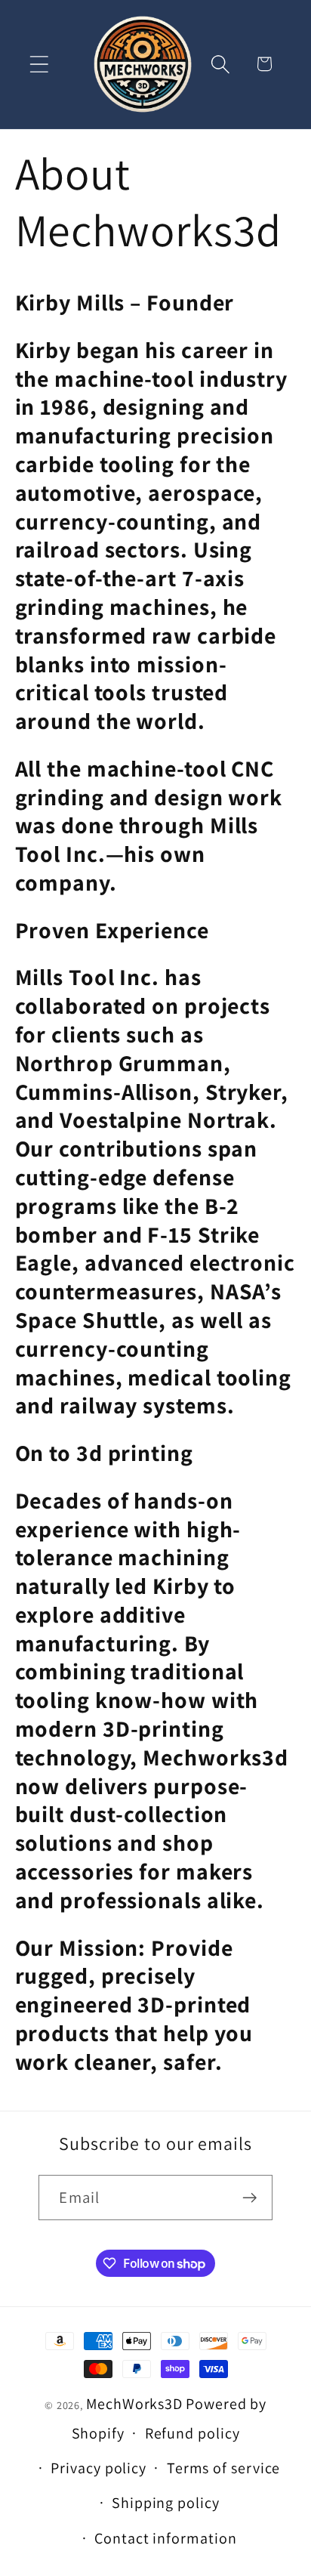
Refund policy (192, 2433)
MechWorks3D (134, 2404)
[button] (39, 64)
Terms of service (224, 2468)
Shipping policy (166, 2503)
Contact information (165, 2538)
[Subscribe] (250, 2198)
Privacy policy (99, 2468)
